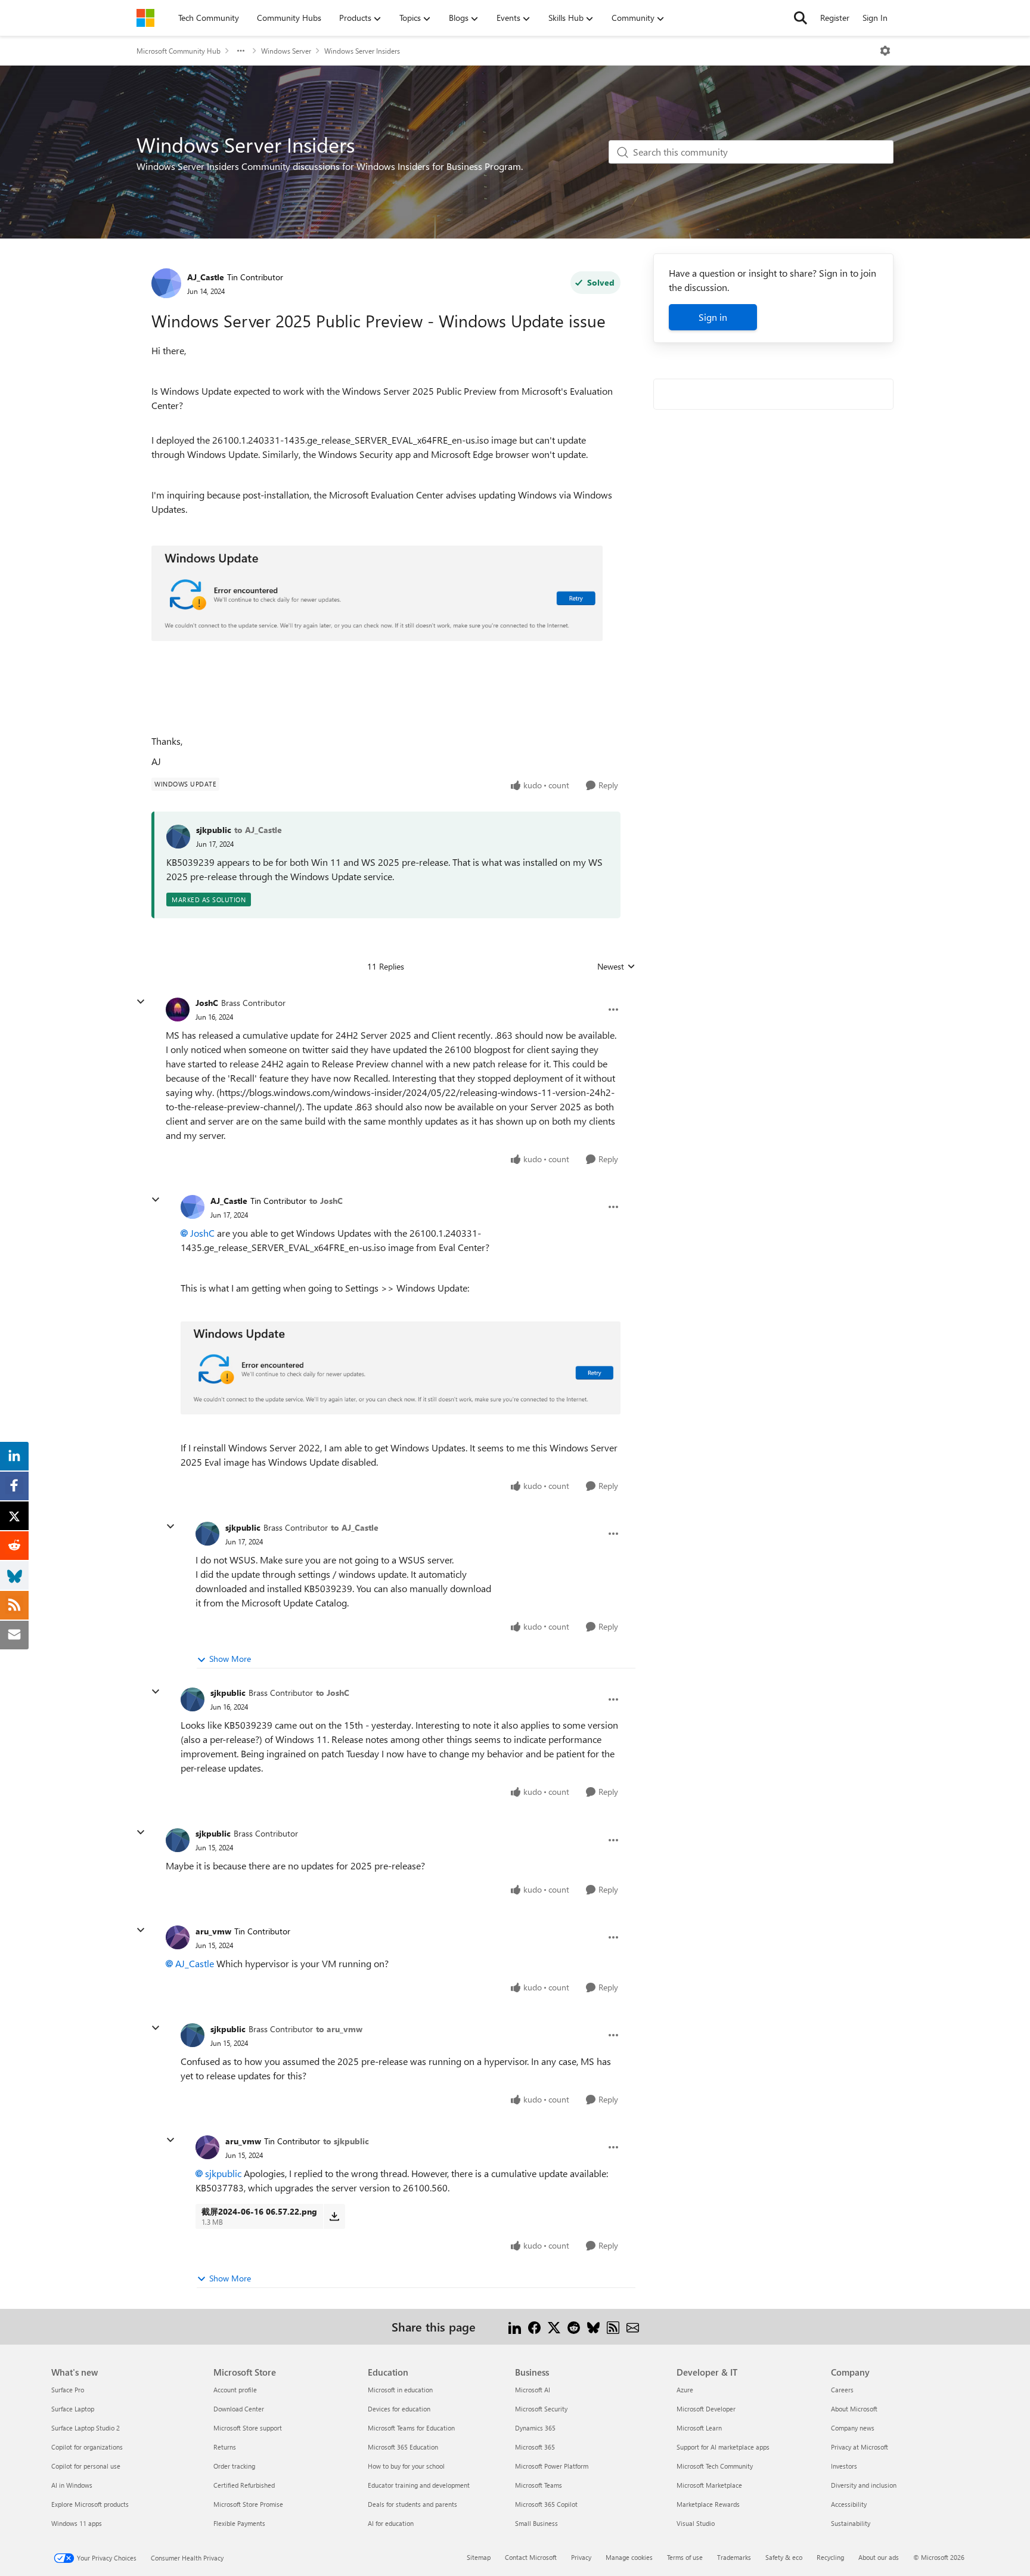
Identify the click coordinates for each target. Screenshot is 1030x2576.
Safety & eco (784, 2557)
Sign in (713, 317)
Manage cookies (629, 2557)
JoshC (207, 1003)
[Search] (801, 18)
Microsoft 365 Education (403, 2447)
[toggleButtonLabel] (885, 51)
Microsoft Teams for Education (411, 2428)
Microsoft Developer (706, 2409)
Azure (685, 2390)
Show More (230, 1659)
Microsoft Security (541, 2409)
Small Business (536, 2523)
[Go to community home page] (145, 18)
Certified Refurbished (244, 2485)
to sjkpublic (346, 2141)
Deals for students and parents (412, 2504)
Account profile (235, 2390)
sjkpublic (214, 830)
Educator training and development (419, 2485)
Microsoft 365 (535, 2447)
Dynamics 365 (535, 2428)
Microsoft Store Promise (248, 2504)
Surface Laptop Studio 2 (86, 2428)
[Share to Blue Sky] (593, 2326)
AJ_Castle (206, 277)
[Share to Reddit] (574, 2326)
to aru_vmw (339, 2029)
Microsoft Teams (539, 2485)
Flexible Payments (239, 2523)
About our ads (879, 2557)
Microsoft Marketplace (709, 2485)
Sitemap (479, 2557)
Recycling (830, 2557)
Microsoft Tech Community (715, 2466)
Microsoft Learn (699, 2428)
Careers (842, 2390)
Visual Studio (696, 2523)
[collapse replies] (141, 1002)
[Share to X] (554, 2326)
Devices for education (399, 2409)
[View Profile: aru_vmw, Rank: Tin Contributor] (178, 1937)
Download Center (239, 2409)
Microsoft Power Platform (552, 2466)
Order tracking (234, 2466)
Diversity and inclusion (864, 2485)
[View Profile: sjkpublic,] (178, 837)
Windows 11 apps (77, 2523)
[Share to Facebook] (534, 2326)
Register (835, 18)
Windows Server (286, 51)
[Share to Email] (633, 2326)
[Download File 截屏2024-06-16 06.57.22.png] (334, 2216)
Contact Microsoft (531, 2557)
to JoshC (326, 1201)
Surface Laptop (73, 2409)
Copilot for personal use (86, 2466)
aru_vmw (213, 1931)
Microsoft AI (533, 2390)
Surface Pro (68, 2390)
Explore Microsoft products (90, 2504)
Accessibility (849, 2504)
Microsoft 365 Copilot (546, 2504)
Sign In (875, 18)
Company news (853, 2428)
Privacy (581, 2557)
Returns (225, 2447)
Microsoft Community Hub (179, 51)
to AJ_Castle (258, 830)
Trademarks (734, 2557)
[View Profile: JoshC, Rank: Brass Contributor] (178, 1010)
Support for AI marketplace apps (723, 2447)
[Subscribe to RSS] (613, 2326)
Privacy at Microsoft (860, 2447)
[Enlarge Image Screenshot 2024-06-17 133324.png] (377, 593)
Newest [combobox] (616, 967)
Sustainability (851, 2523)
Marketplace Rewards (708, 2504)
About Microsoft (854, 2409)
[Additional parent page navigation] (241, 51)
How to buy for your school (406, 2466)
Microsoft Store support (248, 2428)
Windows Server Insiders (362, 51)
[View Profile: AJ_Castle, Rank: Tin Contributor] (166, 283)
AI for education (391, 2523)
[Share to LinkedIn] (515, 2326)
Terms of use (685, 2557)
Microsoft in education (400, 2390)
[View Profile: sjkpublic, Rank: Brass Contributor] (207, 1534)
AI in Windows (72, 2485)
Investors (844, 2466)
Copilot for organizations (87, 2447)
